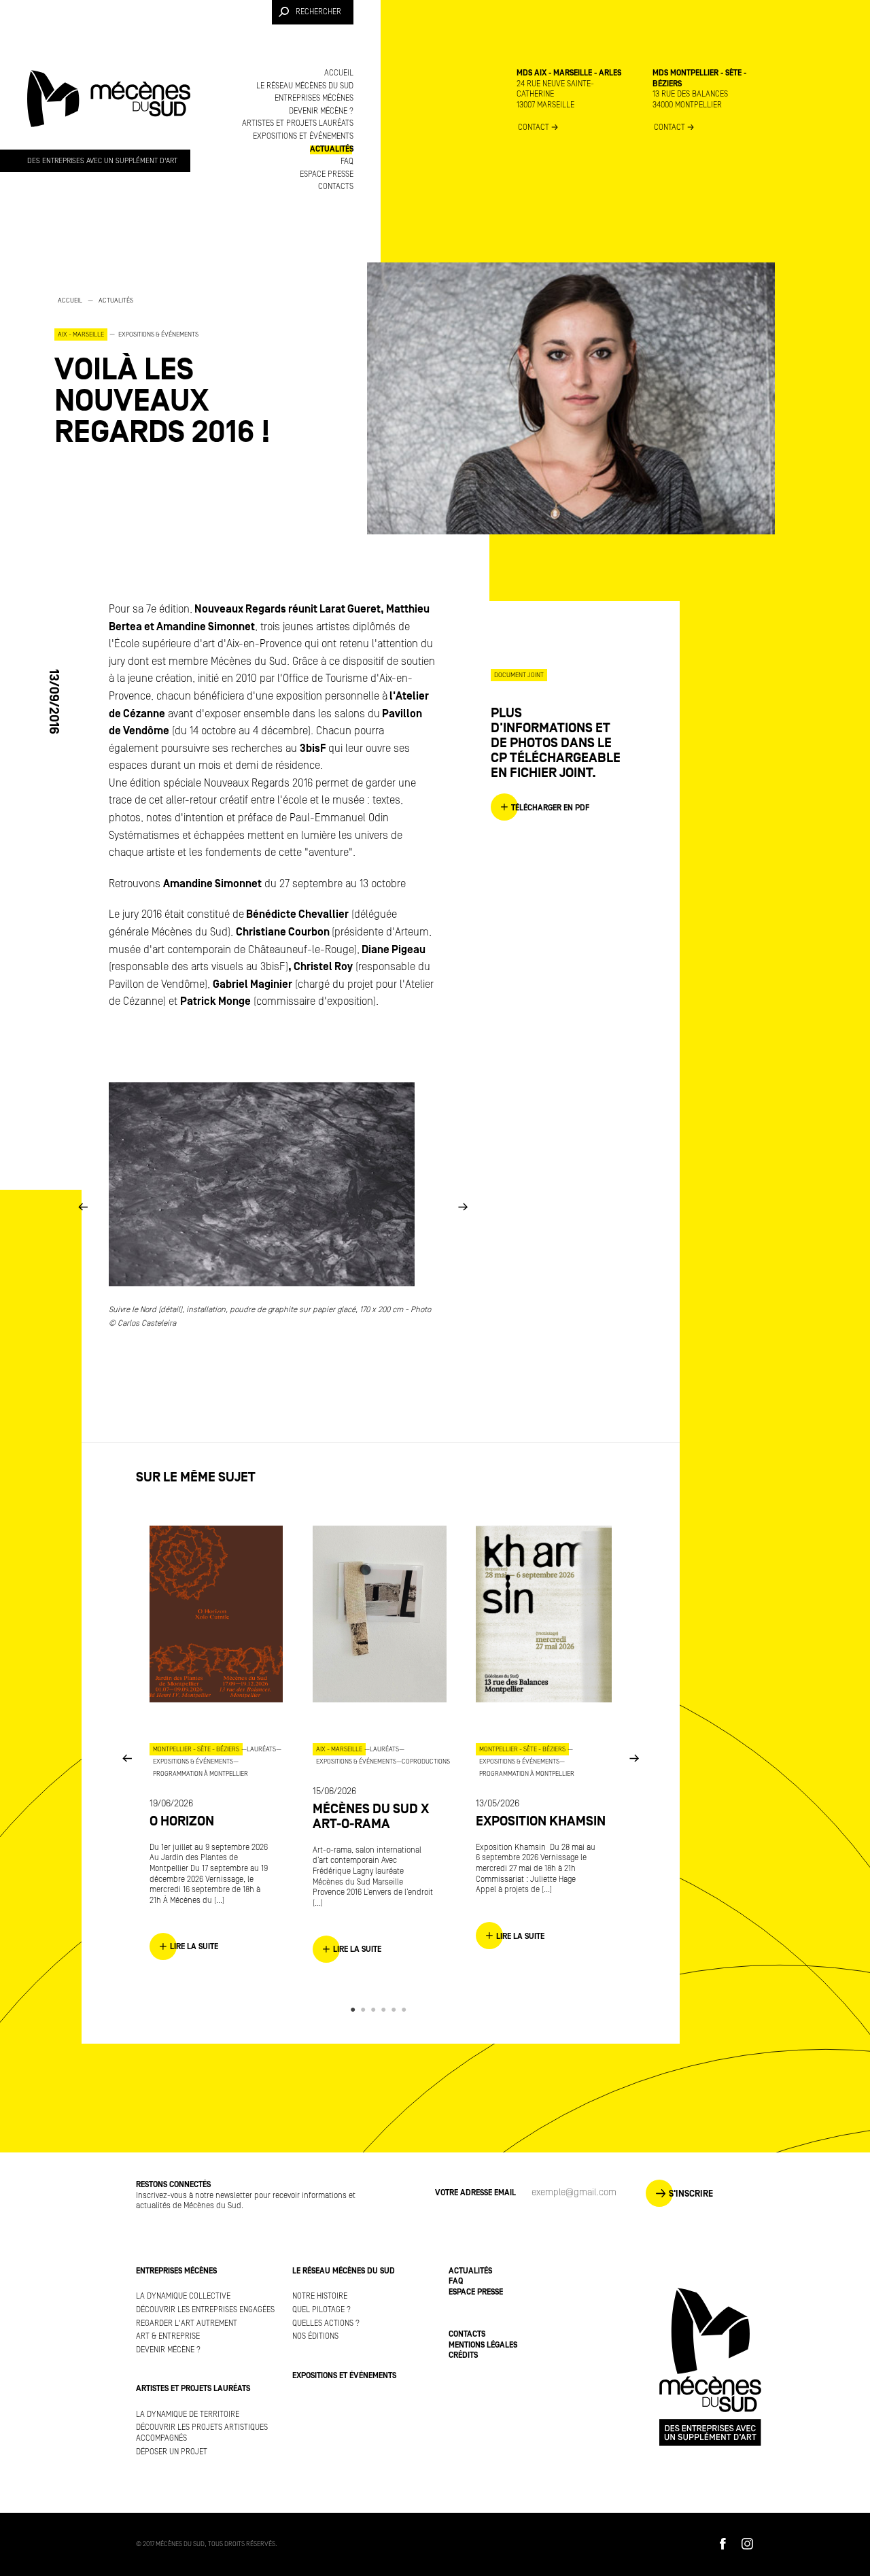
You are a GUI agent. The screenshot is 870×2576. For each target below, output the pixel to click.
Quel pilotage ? (321, 2310)
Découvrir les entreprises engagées (205, 2310)
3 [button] (376, 2010)
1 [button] (355, 2010)
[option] (190, 371)
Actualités (332, 149)
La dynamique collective (183, 2296)
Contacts (336, 187)
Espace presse (327, 174)
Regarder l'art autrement (187, 2323)
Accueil (339, 73)
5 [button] (396, 2010)
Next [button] (463, 1206)
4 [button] (386, 2010)
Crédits (463, 2355)
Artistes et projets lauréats (298, 123)
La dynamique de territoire (188, 2415)
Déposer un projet (172, 2452)
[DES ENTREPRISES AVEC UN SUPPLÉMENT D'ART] (109, 111)
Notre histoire (320, 2296)
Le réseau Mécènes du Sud (305, 86)
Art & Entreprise (168, 2336)
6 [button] (406, 2010)
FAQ (347, 161)
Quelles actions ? (326, 2323)
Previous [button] (83, 1206)
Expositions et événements (303, 136)
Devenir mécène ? (321, 111)
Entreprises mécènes (314, 98)
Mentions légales (483, 2345)
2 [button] (365, 2010)
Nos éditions (315, 2336)
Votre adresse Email (475, 2193)
